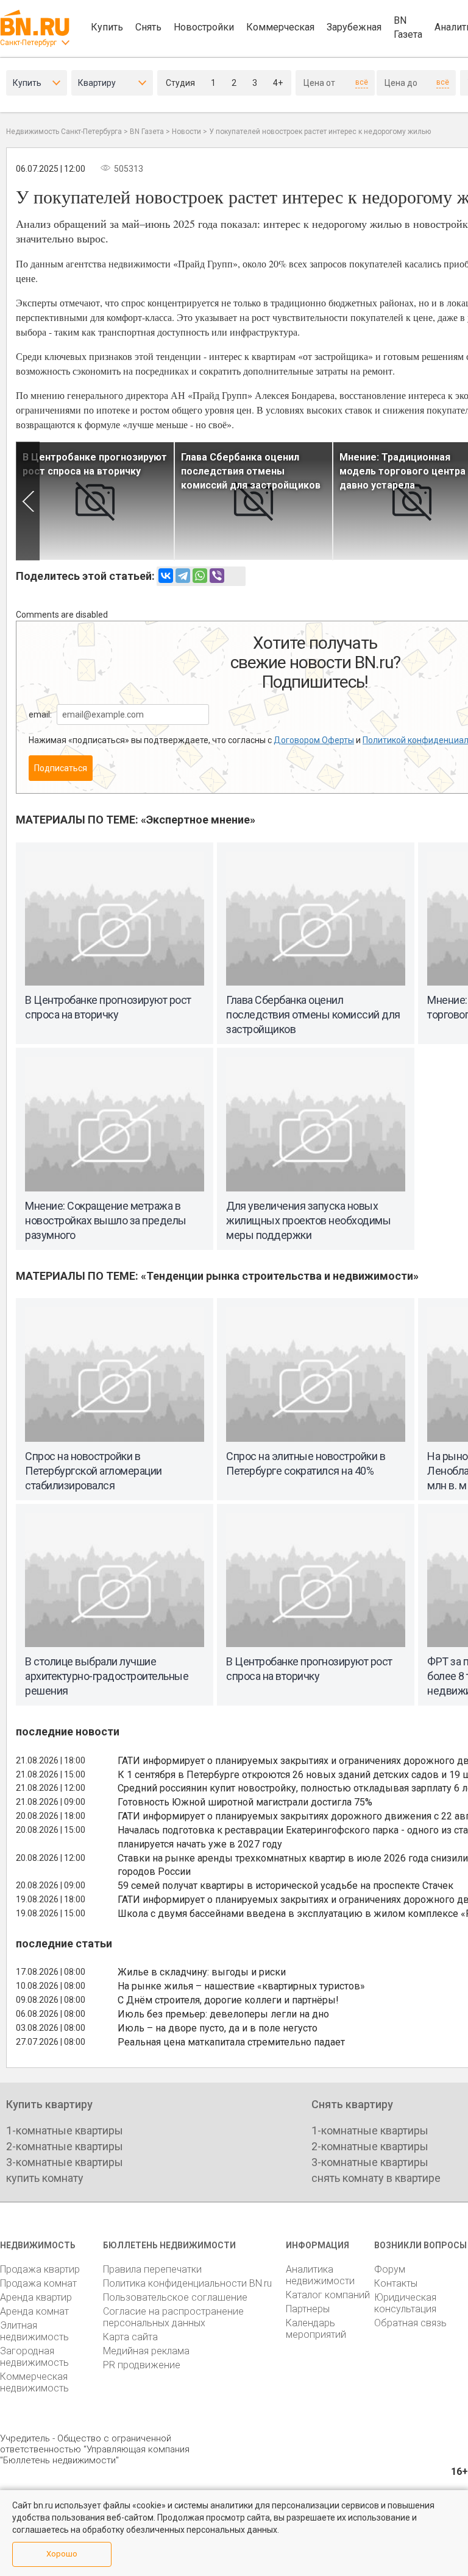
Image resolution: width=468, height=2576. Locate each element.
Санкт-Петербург (28, 43)
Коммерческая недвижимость (34, 2382)
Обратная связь (410, 2323)
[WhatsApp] (200, 576)
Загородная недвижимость (34, 2357)
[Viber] (217, 576)
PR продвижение (142, 2365)
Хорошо (62, 2554)
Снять (148, 27)
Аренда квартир (36, 2297)
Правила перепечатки (152, 2269)
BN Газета (408, 27)
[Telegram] (183, 576)
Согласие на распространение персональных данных (173, 2317)
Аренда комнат (34, 2311)
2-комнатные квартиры (65, 2146)
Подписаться (61, 768)
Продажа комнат (38, 2283)
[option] (95, 501)
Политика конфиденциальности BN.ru (187, 2283)
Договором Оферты (314, 740)
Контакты (396, 2283)
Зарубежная (354, 27)
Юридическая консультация (405, 2303)
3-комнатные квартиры (65, 2162)
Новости (186, 132)
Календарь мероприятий (316, 2329)
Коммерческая (280, 27)
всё (362, 82)
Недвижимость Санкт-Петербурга (64, 132)
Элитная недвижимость (34, 2331)
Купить (107, 27)
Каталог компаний (328, 2295)
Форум (390, 2269)
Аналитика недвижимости (320, 2275)
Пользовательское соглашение (175, 2297)
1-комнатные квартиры (65, 2130)
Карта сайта (130, 2337)
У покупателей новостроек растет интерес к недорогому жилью (320, 132)
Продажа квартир (40, 2269)
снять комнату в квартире (376, 2178)
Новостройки (204, 27)
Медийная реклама (146, 2351)
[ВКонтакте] (166, 576)
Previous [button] (28, 501)
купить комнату (45, 2178)
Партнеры (308, 2309)
